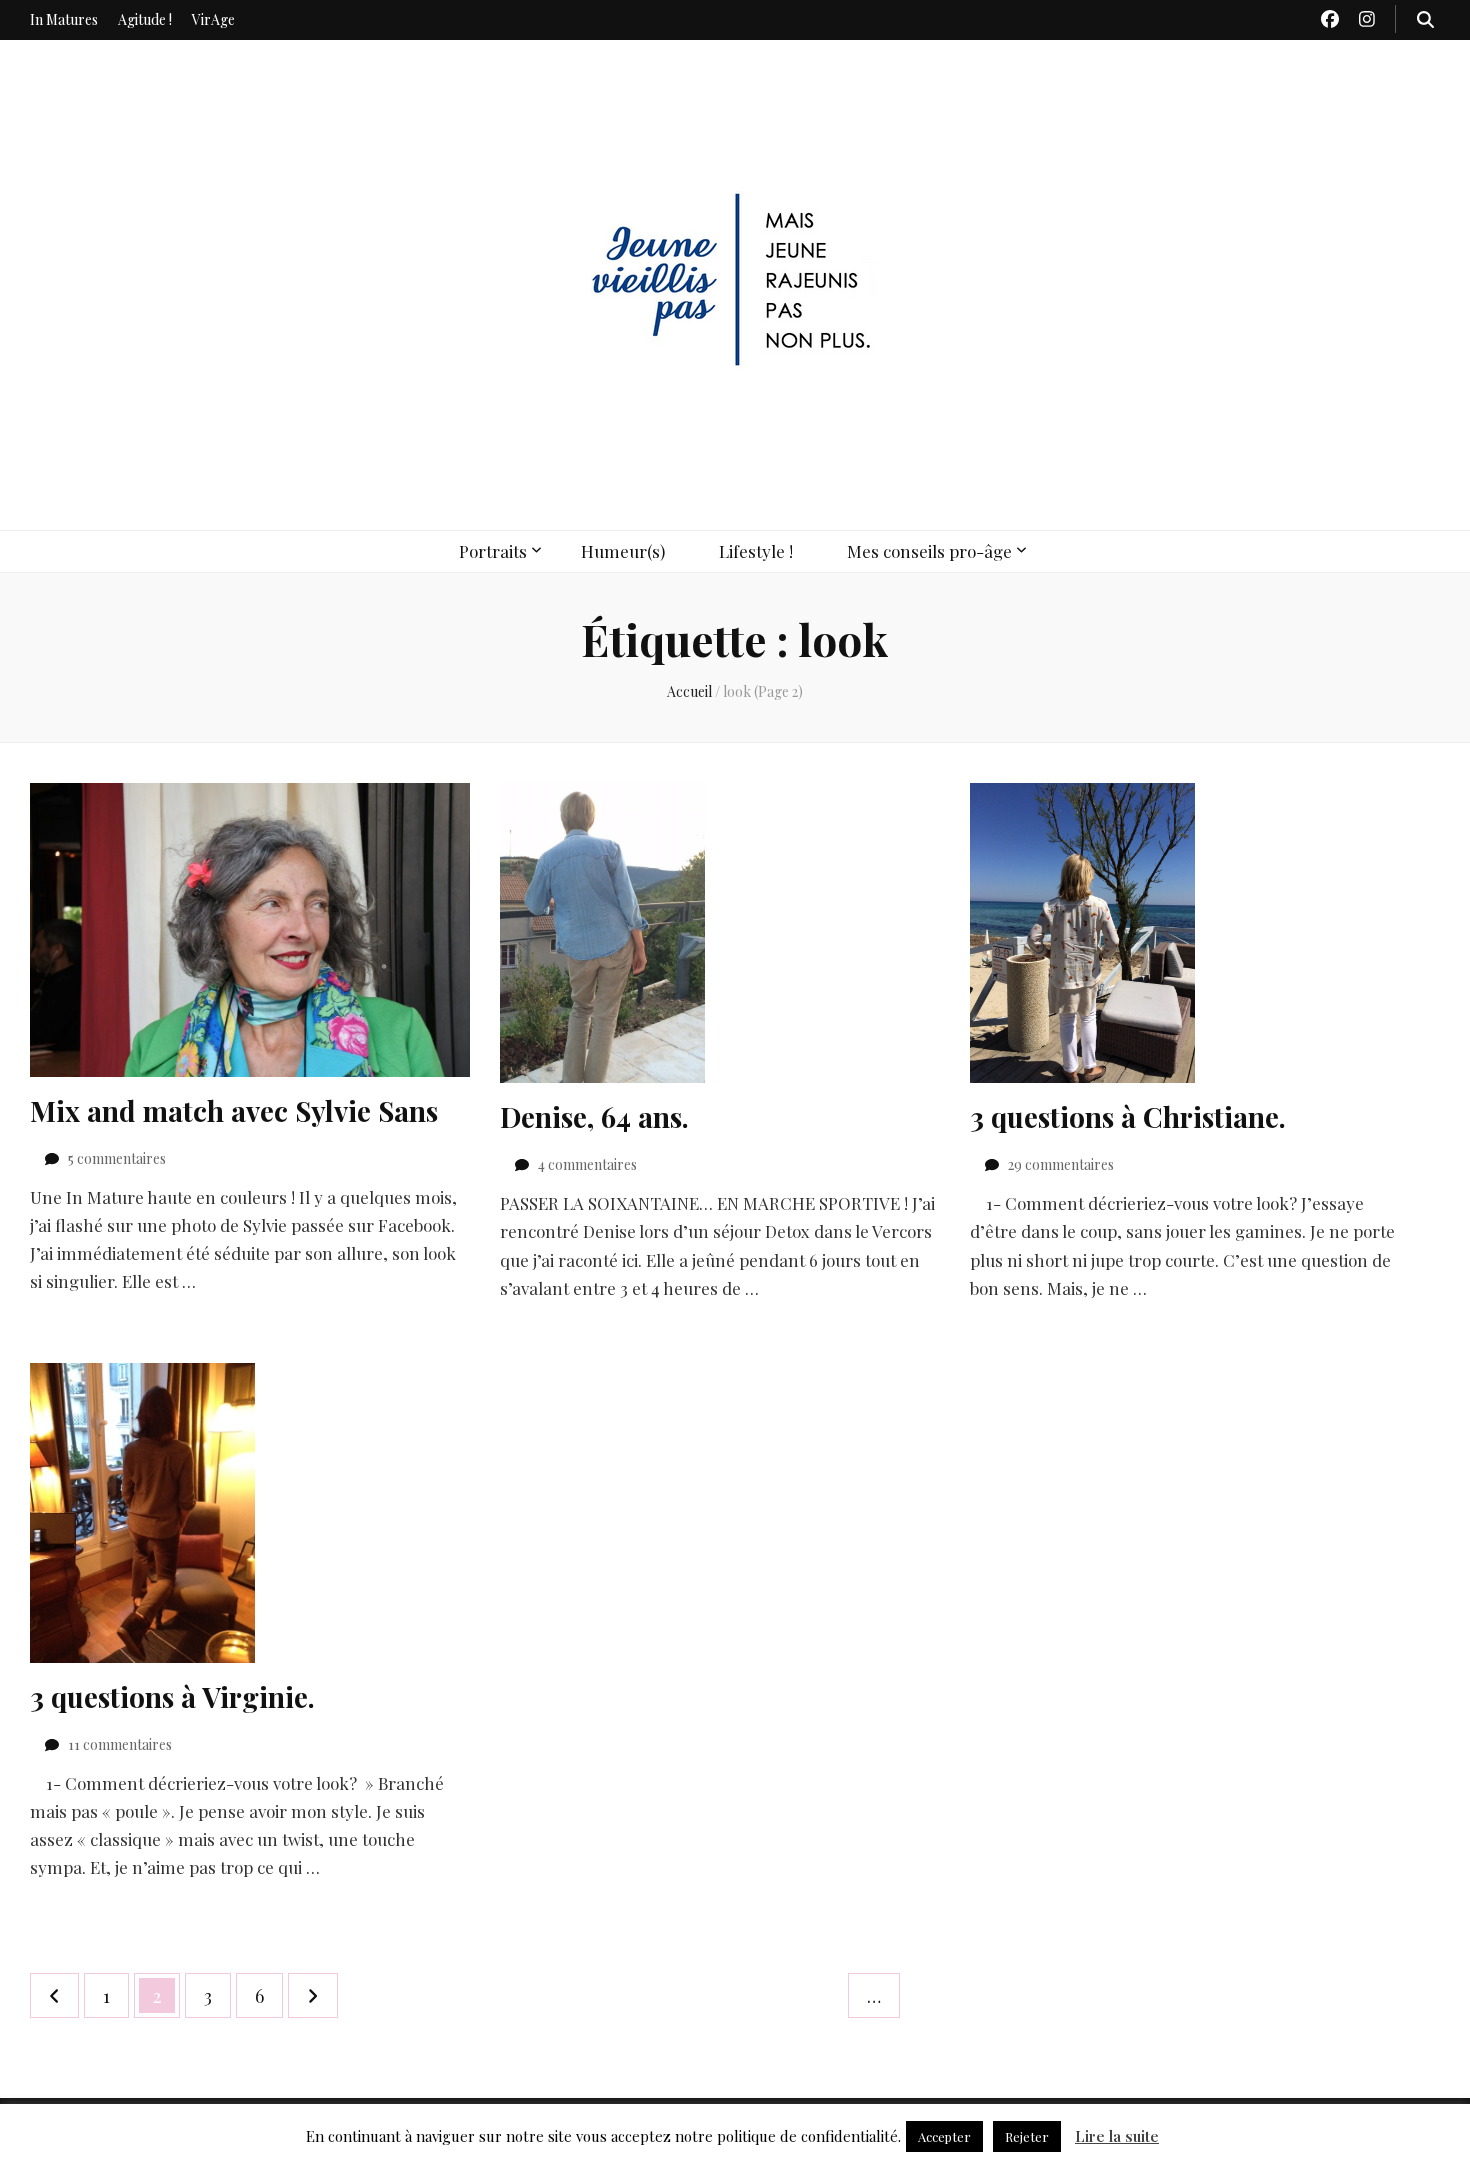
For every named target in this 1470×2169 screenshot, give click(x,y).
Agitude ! (145, 19)
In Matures (64, 19)
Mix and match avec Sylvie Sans (234, 1110)
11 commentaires (120, 1744)
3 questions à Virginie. (172, 1696)
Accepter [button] (944, 2136)
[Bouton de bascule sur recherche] (1425, 19)
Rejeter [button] (1027, 2136)
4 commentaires (587, 1164)
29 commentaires (1061, 1164)
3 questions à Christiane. (1128, 1116)
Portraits (493, 551)
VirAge (213, 19)
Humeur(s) (623, 551)
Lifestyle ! (756, 551)
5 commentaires (117, 1158)
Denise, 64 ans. (594, 1116)
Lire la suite (1117, 2136)
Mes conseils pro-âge (929, 551)
